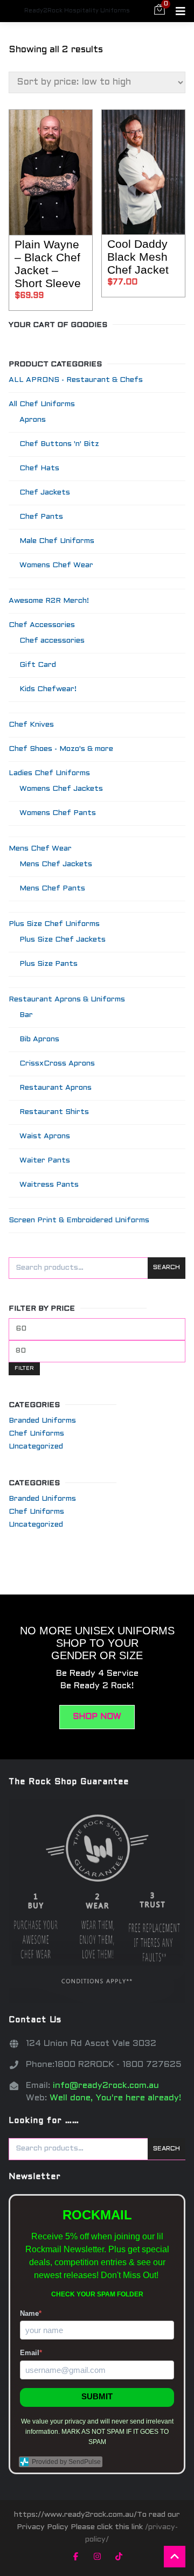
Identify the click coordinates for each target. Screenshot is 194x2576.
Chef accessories (52, 641)
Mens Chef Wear (40, 849)
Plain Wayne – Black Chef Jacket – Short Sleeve (48, 264)
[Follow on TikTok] (119, 2557)
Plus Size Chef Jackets (63, 940)
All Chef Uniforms (42, 404)
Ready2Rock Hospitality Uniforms (77, 11)
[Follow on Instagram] (97, 2557)
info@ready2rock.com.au (106, 2086)
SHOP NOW (97, 1717)
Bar (26, 1015)
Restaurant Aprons (56, 1088)
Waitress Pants (49, 1185)
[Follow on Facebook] (75, 2557)
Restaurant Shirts (54, 1112)
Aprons (33, 420)
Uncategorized (36, 1447)
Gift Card (38, 665)
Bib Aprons (39, 1039)
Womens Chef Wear (56, 565)
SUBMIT (97, 2396)
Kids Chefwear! (48, 689)
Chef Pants (41, 517)
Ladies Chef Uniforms (49, 773)
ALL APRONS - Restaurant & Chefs (76, 380)
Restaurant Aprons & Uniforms (67, 1000)
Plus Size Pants (48, 964)
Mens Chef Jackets (56, 864)
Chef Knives (31, 725)
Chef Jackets (45, 493)
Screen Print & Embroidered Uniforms (79, 1220)
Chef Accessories (42, 625)
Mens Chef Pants (52, 889)
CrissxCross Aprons (57, 1064)
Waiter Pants (45, 1161)
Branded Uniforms (42, 1421)
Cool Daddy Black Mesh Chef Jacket (138, 257)
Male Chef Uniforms (57, 541)
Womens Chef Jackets (61, 789)
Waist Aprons (45, 1136)
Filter (24, 1369)
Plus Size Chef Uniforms (54, 924)
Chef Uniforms (36, 1434)
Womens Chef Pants (58, 813)
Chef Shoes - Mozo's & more (61, 749)
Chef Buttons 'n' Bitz (59, 444)
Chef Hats (39, 468)
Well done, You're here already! (115, 2098)
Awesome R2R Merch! (49, 601)
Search (167, 1268)
